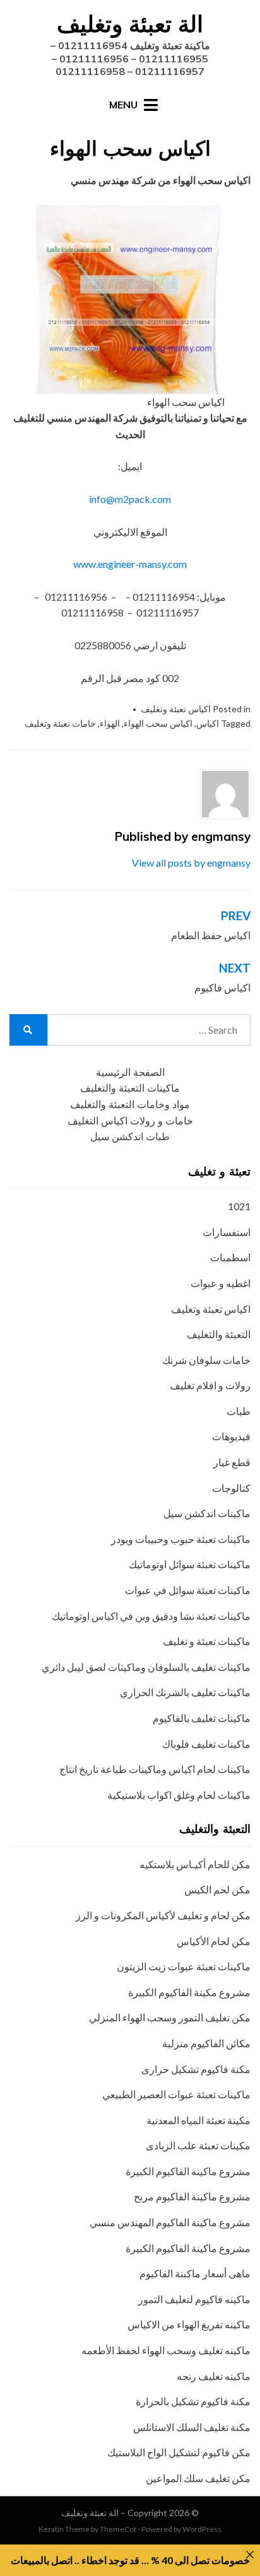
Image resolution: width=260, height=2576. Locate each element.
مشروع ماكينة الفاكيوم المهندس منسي (170, 2222)
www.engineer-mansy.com (130, 564)
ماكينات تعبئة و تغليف (207, 1641)
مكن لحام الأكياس (214, 1941)
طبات (239, 1411)
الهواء (110, 723)
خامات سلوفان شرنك (206, 1360)
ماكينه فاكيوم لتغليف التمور (194, 2299)
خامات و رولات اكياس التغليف (130, 1121)
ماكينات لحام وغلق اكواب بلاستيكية (179, 1795)
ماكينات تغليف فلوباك (206, 1744)
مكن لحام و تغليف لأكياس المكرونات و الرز (163, 1915)
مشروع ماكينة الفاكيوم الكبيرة (188, 2248)
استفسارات (227, 1232)
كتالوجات (231, 1488)
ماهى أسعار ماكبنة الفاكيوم (195, 2273)
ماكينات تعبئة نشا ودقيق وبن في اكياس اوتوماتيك (151, 1616)
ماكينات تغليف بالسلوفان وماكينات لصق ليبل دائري (146, 1667)
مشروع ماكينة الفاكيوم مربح (192, 2196)
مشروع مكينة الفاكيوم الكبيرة (189, 1992)
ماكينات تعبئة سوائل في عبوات (188, 1590)
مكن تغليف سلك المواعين (198, 2478)
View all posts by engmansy (191, 863)
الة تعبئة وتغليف (130, 24)
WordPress (202, 2529)
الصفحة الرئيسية (130, 1072)
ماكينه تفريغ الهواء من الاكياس (189, 2324)
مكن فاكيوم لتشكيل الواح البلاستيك (179, 2452)
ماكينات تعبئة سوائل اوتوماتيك (190, 1564)
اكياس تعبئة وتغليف (176, 709)
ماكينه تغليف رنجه (214, 2376)
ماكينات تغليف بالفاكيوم (202, 1718)
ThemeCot (118, 2529)
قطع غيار (232, 1462)
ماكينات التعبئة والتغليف (130, 1088)
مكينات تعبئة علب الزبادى (198, 2145)
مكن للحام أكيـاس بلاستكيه (195, 1864)
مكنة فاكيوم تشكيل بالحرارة (193, 2401)
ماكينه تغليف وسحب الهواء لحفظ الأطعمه (166, 2350)
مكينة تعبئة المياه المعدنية (198, 2120)
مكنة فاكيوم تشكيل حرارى (196, 2069)
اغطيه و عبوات (221, 1283)
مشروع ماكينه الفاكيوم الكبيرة (188, 2171)
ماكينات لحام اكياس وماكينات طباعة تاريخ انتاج (155, 1769)
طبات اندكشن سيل (130, 1137)
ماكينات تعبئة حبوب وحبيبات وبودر (181, 1539)
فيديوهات (231, 1436)
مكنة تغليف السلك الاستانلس (192, 2427)
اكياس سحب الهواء (158, 723)
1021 (239, 1206)
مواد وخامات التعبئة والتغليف (130, 1105)
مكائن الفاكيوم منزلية (206, 2043)
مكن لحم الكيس (217, 1889)
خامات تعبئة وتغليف (60, 723)
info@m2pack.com (130, 499)
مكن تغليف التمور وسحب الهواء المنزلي (170, 2017)
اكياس (208, 723)
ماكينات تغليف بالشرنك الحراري (185, 1692)
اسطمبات (230, 1257)
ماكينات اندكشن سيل (207, 1513)
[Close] (250, 2555)
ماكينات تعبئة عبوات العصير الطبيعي (176, 2094)
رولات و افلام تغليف (210, 1385)
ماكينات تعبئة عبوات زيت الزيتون (184, 1966)
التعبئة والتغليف (219, 1334)
